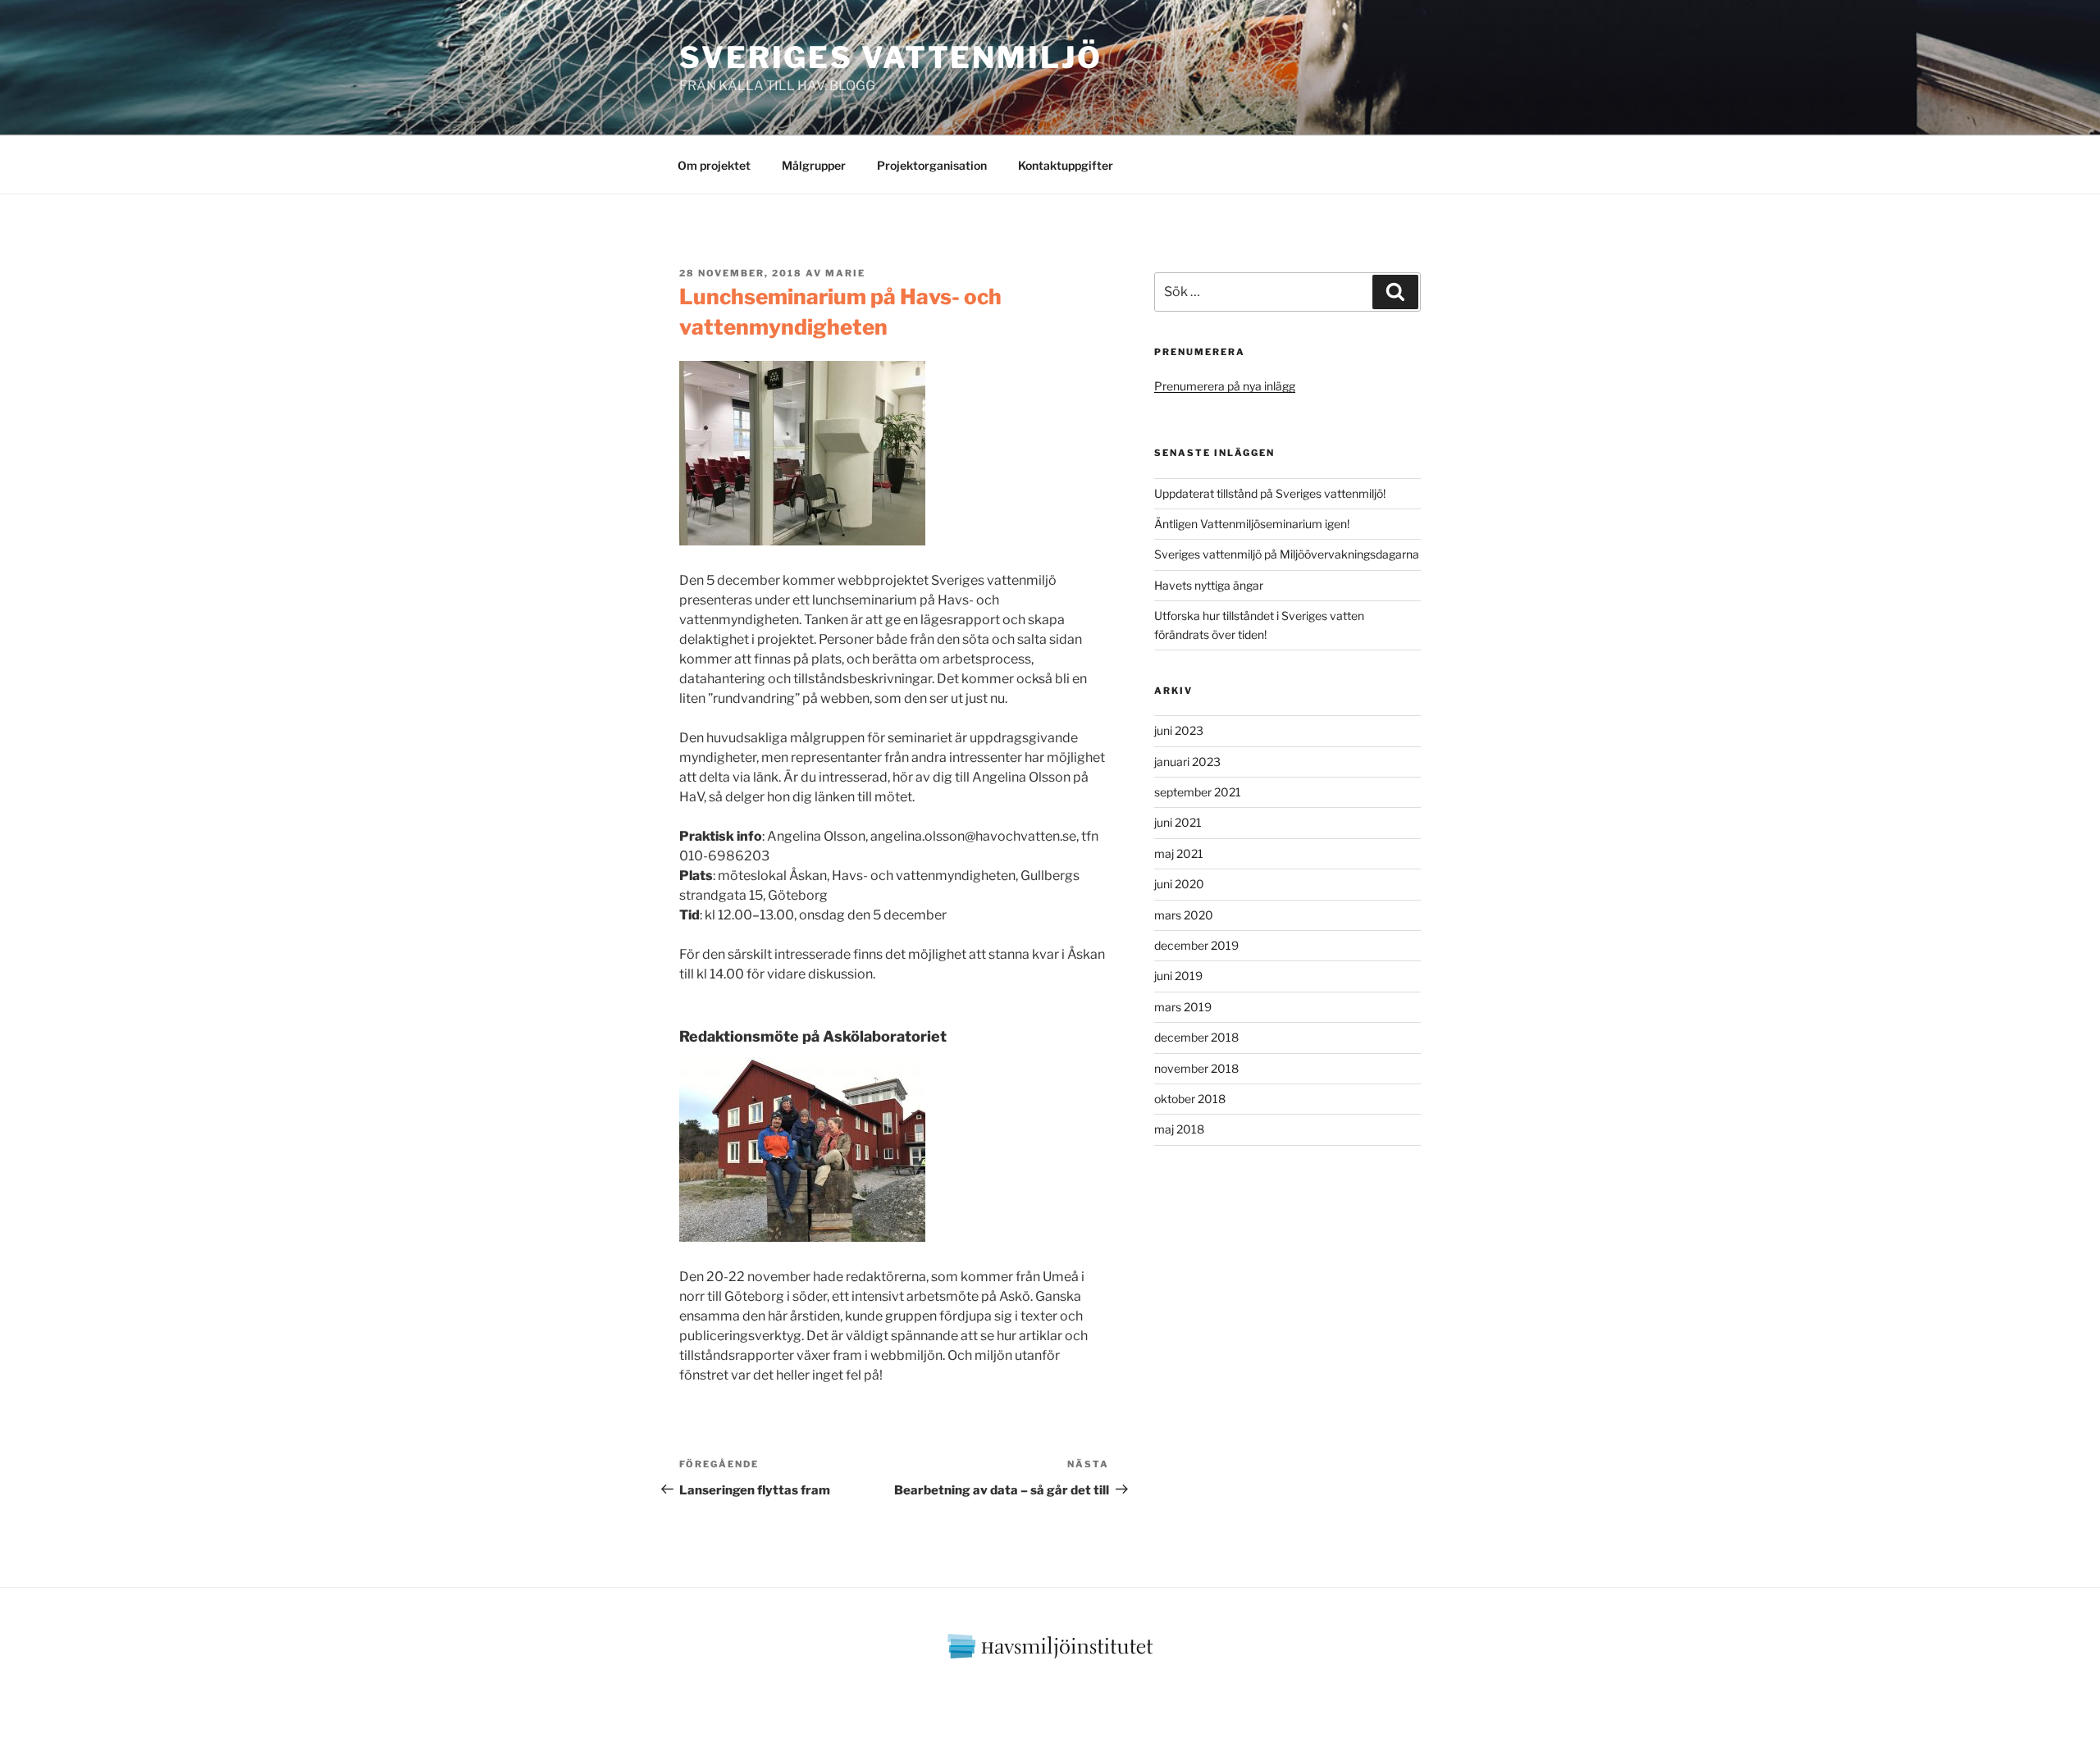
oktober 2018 (1190, 1099)
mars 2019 (1183, 1007)
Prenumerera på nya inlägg (1225, 386)
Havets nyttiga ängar (1209, 585)
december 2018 (1196, 1037)
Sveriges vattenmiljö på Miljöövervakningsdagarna (1287, 554)
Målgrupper (814, 165)
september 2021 (1198, 792)
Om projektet (714, 165)
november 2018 (1196, 1068)
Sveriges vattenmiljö (891, 57)
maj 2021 (1179, 853)
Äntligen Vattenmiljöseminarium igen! (1252, 524)
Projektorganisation (932, 165)
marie (845, 273)
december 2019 (1196, 945)
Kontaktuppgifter (1066, 165)
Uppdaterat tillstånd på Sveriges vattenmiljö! (1270, 493)
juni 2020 (1179, 884)
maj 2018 (1179, 1129)
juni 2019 (1178, 976)
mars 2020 (1184, 915)
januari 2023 (1187, 762)
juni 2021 (1178, 822)
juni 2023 (1179, 730)
